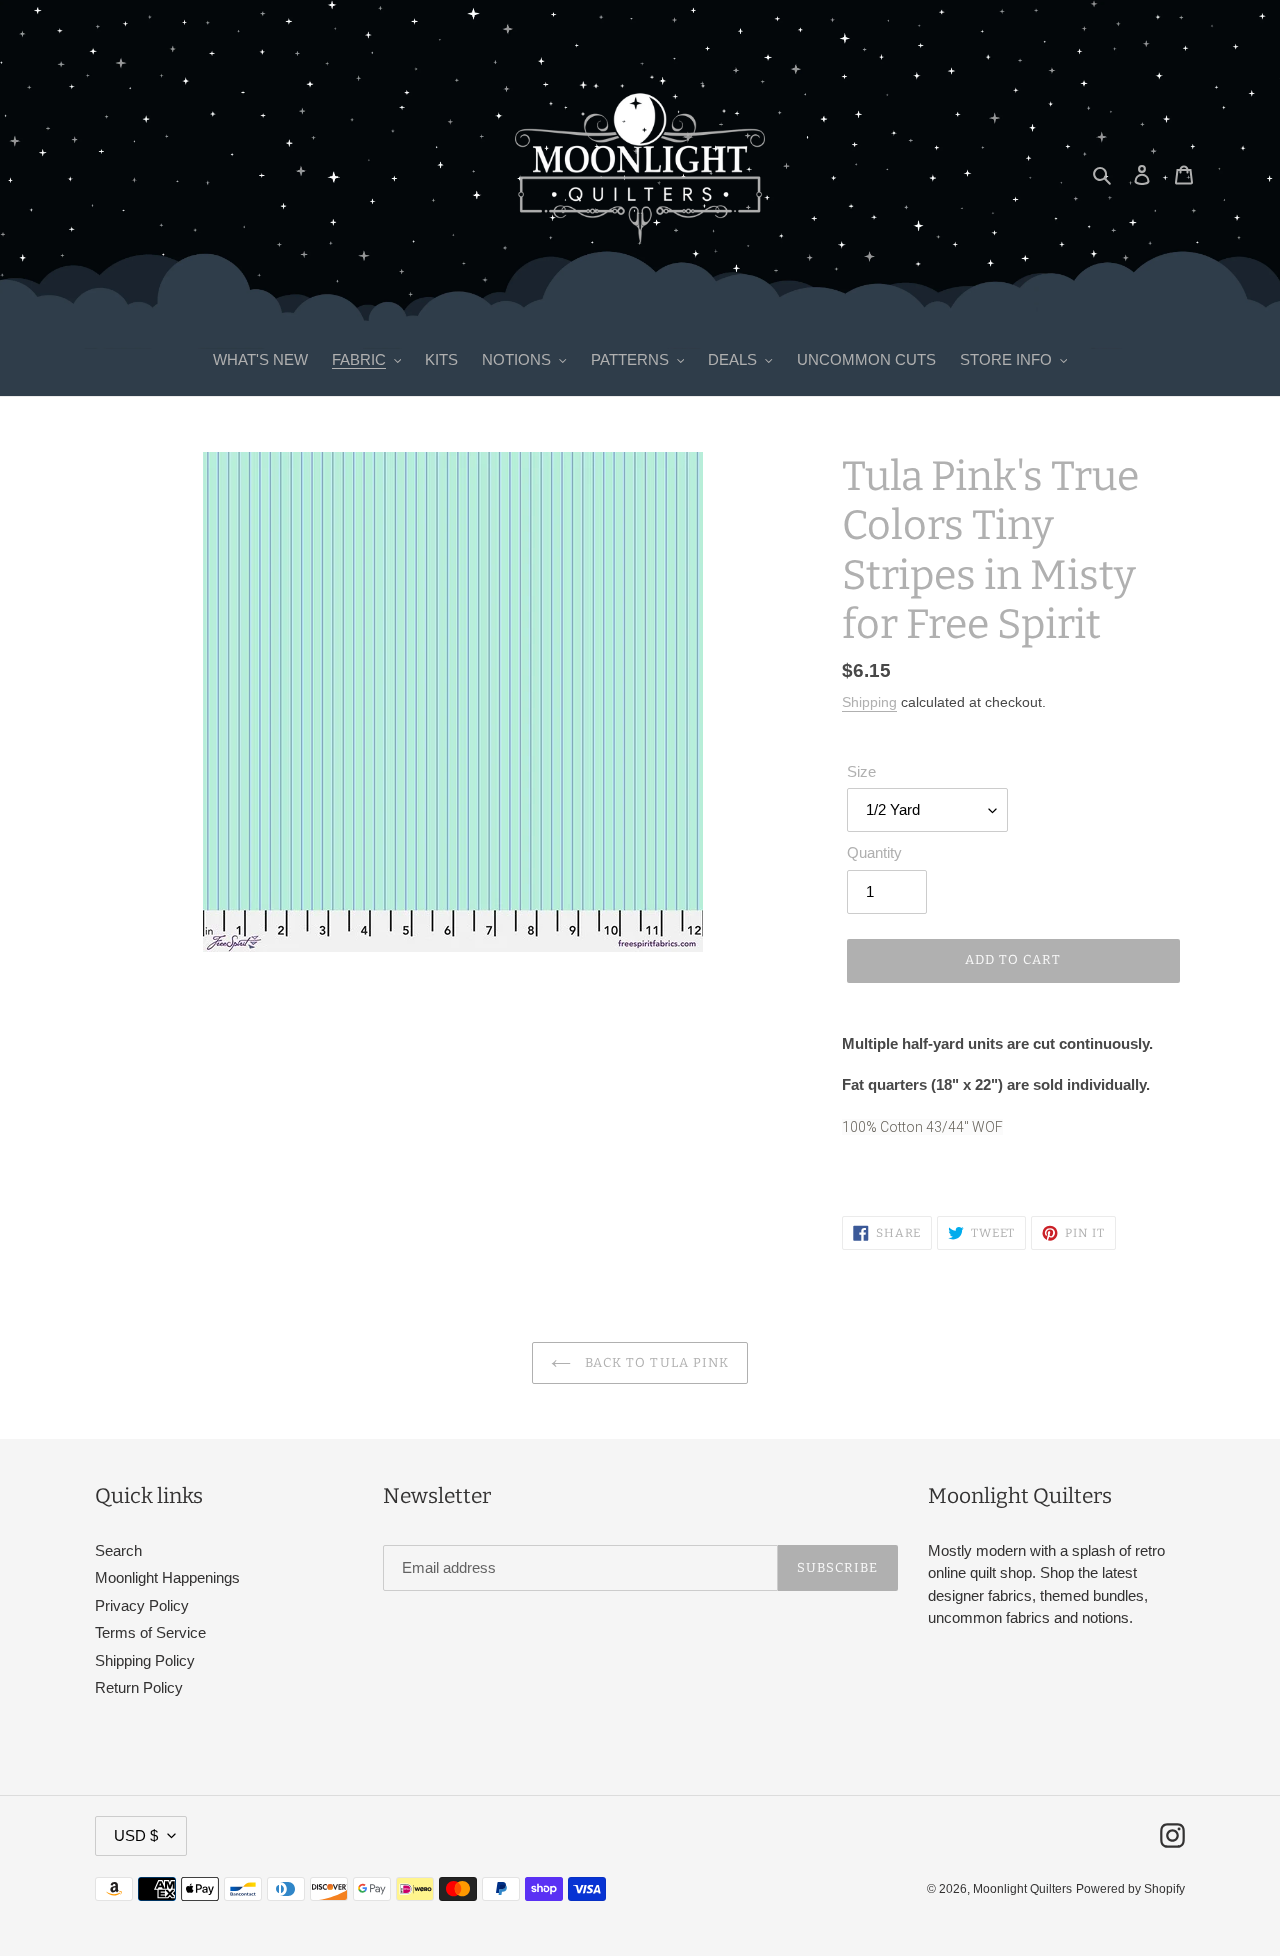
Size (861, 771)
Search (118, 1550)
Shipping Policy (145, 1660)
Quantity (874, 852)
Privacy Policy (142, 1605)
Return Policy (139, 1687)
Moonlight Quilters (1022, 1889)
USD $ (136, 1835)
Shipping (869, 702)
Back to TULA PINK (655, 1362)
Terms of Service (150, 1632)
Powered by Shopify (1130, 1889)
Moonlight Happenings (167, 1577)
